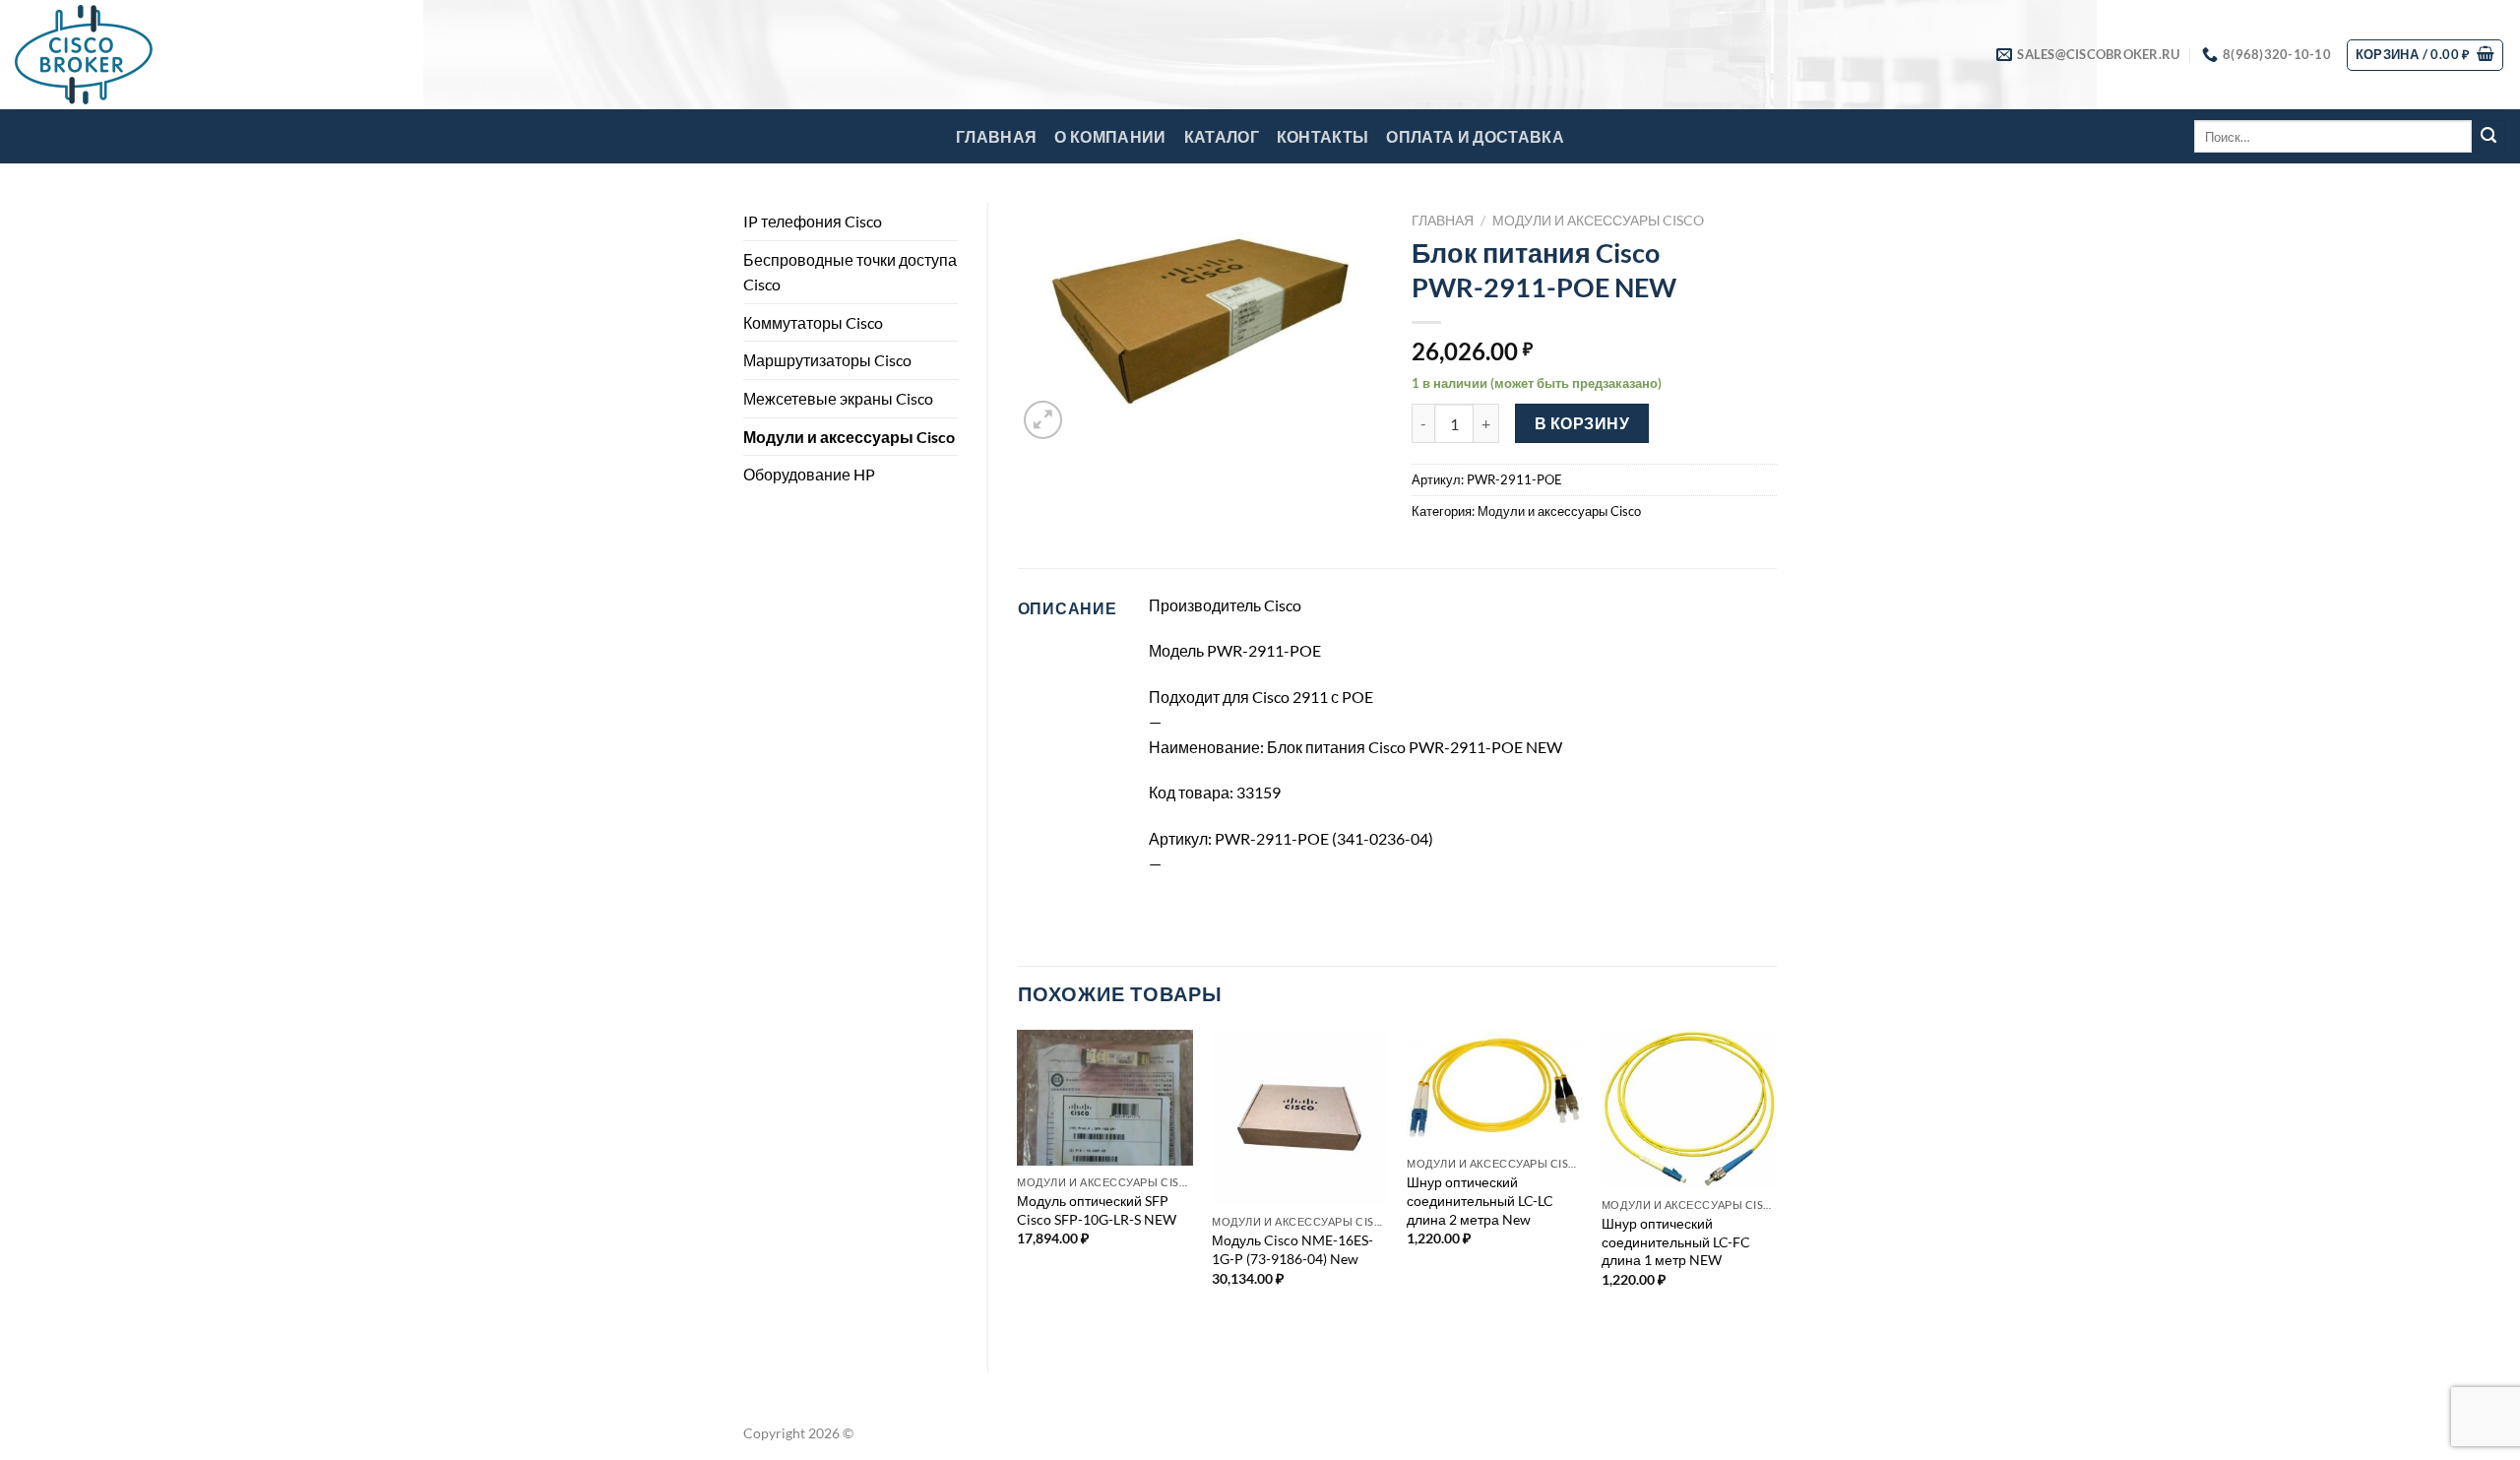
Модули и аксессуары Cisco (849, 437)
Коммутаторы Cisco (813, 322)
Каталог (1222, 136)
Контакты (1323, 136)
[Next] (1776, 1184)
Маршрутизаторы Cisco (827, 360)
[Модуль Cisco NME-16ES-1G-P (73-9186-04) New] (1299, 1117)
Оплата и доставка (1475, 136)
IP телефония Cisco (813, 221)
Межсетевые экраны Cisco (838, 398)
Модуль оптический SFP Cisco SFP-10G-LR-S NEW (1097, 1210)
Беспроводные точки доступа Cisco (850, 272)
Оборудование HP (809, 474)
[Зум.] (1043, 420)
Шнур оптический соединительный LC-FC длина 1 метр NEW (1676, 1241)
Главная (996, 136)
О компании (1110, 136)
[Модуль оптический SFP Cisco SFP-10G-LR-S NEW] (1104, 1098)
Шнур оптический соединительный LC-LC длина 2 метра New (1480, 1200)
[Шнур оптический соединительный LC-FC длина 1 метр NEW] (1689, 1109)
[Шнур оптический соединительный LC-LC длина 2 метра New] (1494, 1088)
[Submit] (2488, 137)
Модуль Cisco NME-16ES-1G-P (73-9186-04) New (1292, 1249)
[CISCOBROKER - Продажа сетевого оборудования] (113, 55)
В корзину (1582, 423)
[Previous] (1019, 1184)
